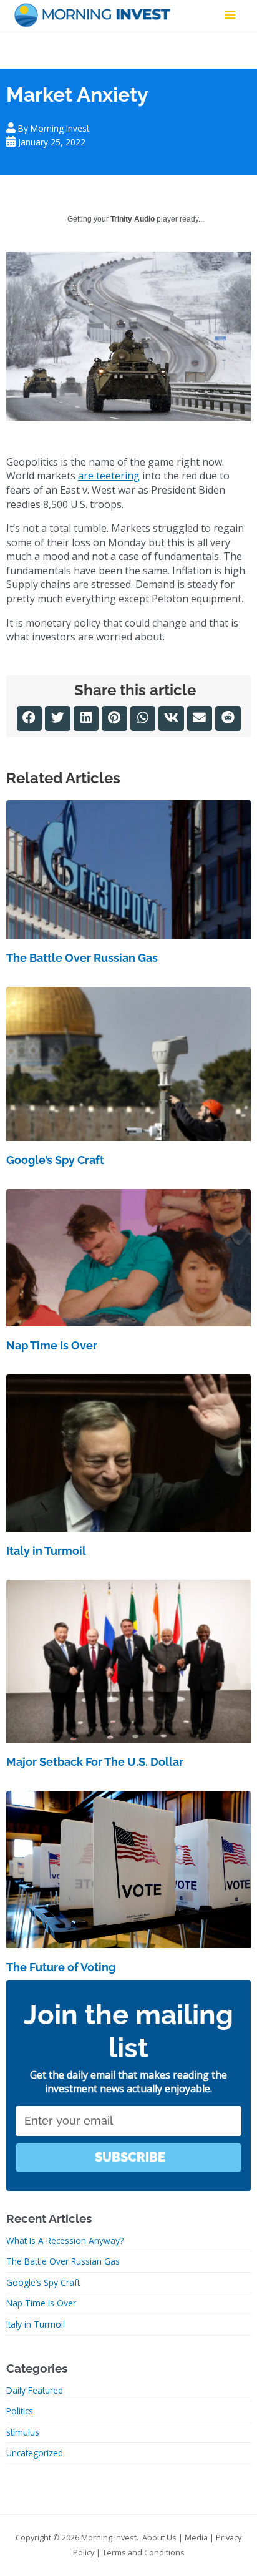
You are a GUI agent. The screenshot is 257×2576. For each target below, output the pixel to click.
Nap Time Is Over (52, 1345)
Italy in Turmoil (46, 1551)
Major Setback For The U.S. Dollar (95, 1762)
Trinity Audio (133, 219)
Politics (20, 2411)
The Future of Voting (61, 1967)
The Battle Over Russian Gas (82, 958)
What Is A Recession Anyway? (65, 2241)
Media (196, 2537)
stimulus (23, 2432)
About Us (159, 2537)
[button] (30, 719)
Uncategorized (35, 2453)
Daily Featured (35, 2390)
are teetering (109, 476)
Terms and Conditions (143, 2552)
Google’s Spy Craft (55, 1160)
